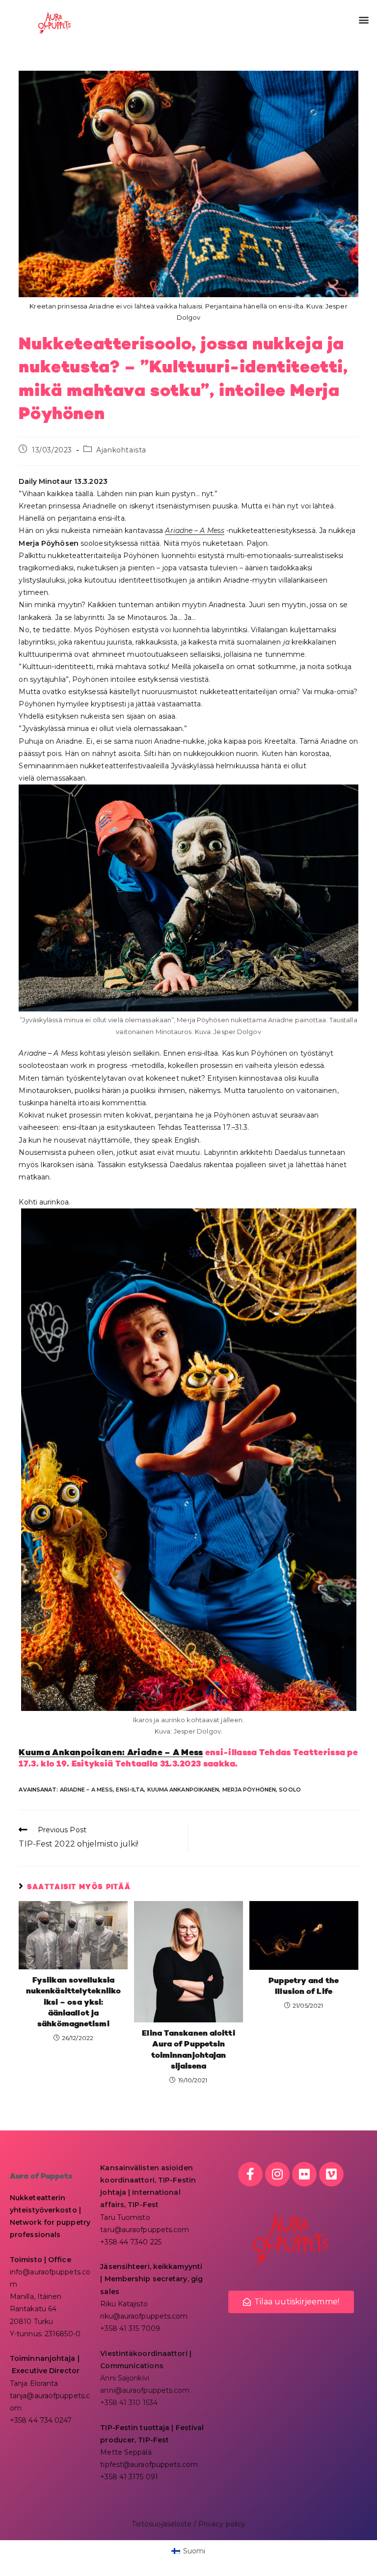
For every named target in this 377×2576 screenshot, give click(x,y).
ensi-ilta (130, 1790)
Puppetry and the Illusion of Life (304, 1987)
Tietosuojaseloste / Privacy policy (188, 2524)
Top (354, 2553)
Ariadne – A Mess (195, 531)
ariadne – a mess (87, 1790)
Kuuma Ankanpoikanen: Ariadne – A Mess (111, 1753)
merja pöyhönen (249, 1790)
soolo (290, 1790)
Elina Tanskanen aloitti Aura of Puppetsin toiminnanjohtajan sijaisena (188, 2050)
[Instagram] (277, 2174)
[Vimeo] (331, 2174)
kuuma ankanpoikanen (183, 1790)
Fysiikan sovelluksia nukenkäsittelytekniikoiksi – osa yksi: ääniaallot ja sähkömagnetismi (73, 2003)
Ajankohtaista (121, 450)
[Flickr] (304, 2174)
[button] (364, 20)
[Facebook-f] (250, 2174)
